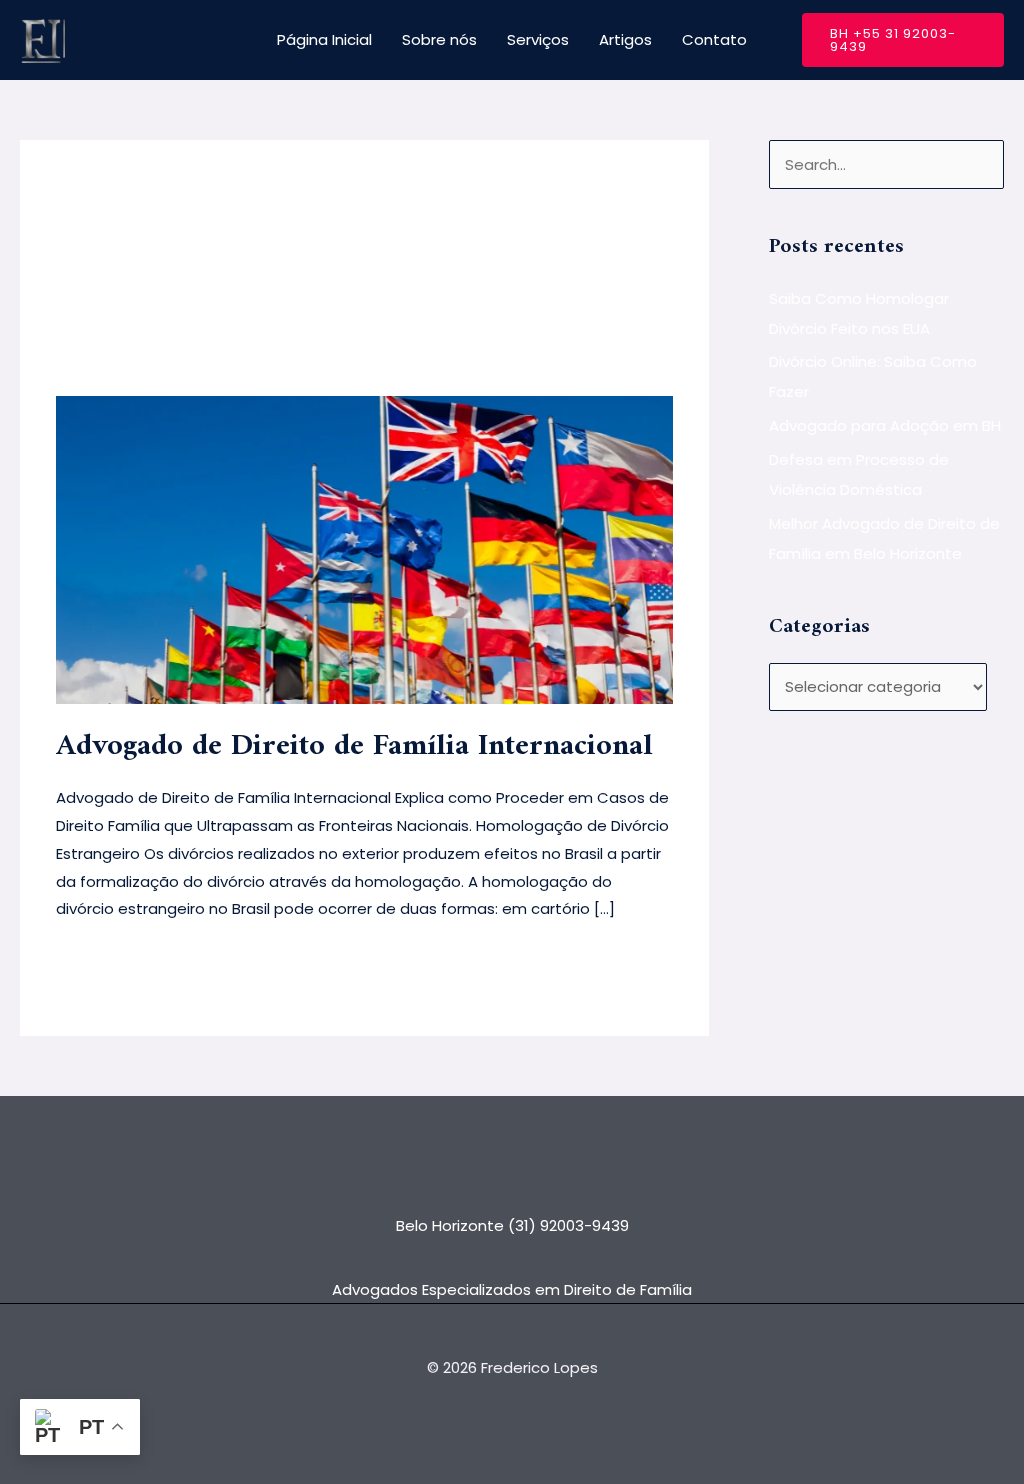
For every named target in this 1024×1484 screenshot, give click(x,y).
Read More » (101, 958)
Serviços (538, 39)
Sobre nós (439, 39)
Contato (714, 39)
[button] (903, 40)
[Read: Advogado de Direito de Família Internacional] (364, 548)
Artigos (625, 39)
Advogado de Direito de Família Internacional (354, 746)
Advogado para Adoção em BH (885, 425)
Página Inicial (324, 39)
